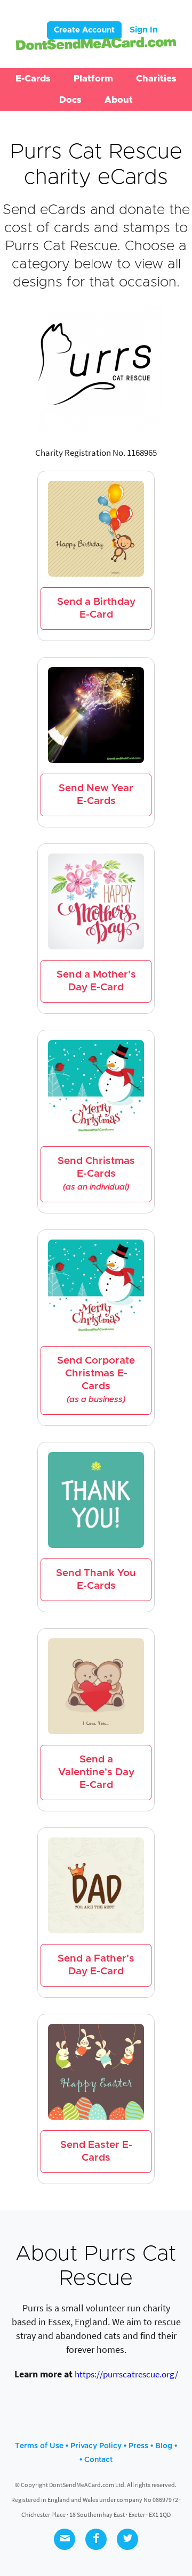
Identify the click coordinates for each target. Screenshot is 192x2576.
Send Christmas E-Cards (96, 1174)
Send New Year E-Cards (96, 795)
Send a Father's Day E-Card (96, 1965)
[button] (33, 79)
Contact (98, 2460)
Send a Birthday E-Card (96, 608)
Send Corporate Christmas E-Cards (96, 1380)
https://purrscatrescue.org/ (126, 2374)
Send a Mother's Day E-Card (96, 981)
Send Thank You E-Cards (96, 1580)
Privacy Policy (96, 2446)
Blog (164, 2446)
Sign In (144, 30)
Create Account (84, 30)
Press (138, 2446)
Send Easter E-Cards (96, 2151)
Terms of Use (39, 2446)
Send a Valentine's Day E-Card (96, 1772)
